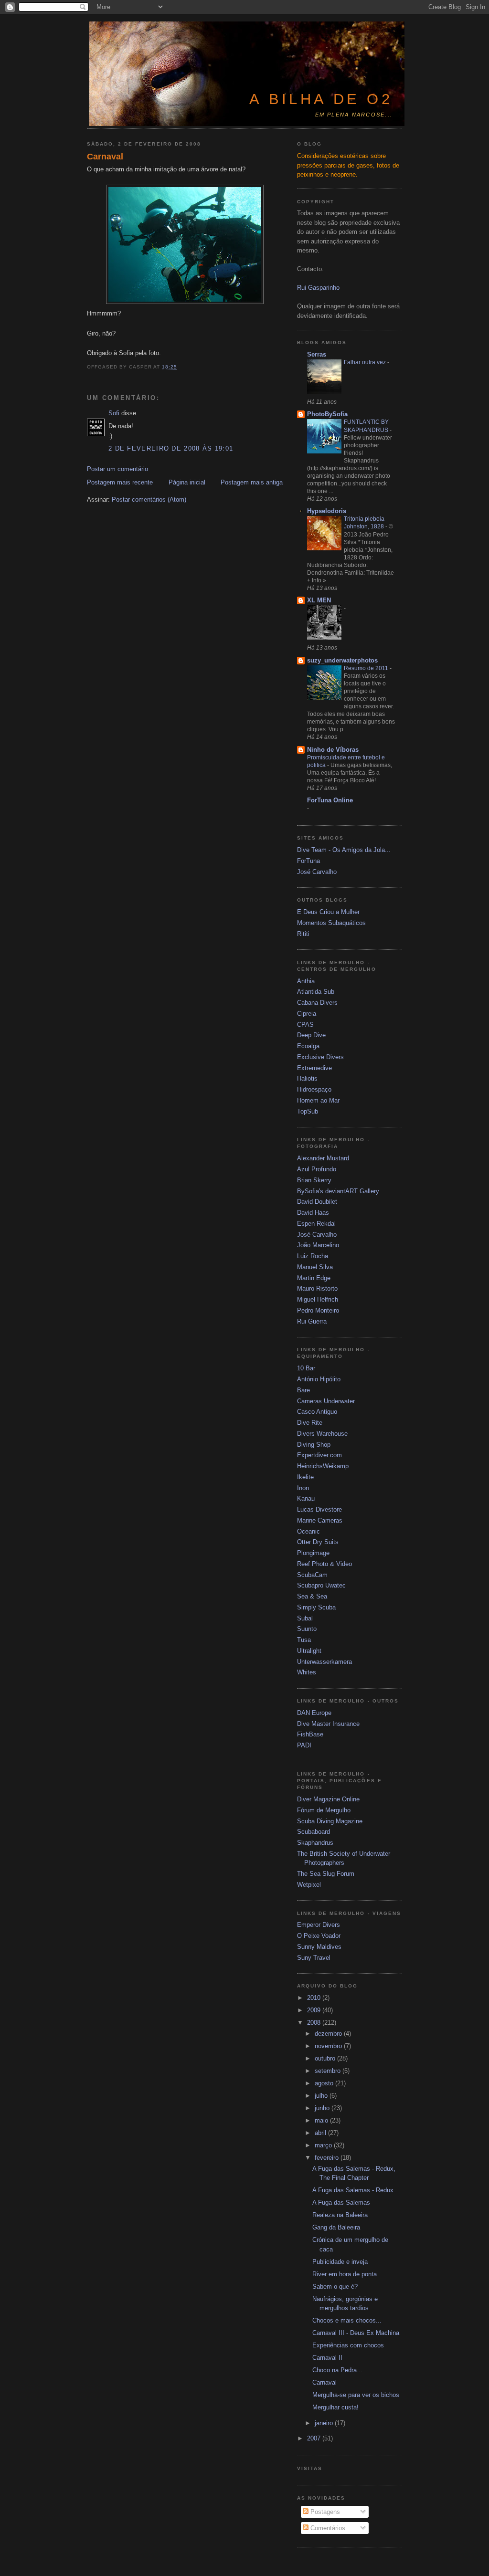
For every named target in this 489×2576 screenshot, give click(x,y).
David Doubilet (317, 1202)
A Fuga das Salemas (341, 2203)
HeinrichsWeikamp (323, 1466)
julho (322, 2096)
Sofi (114, 413)
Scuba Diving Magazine (330, 1821)
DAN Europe (314, 1713)
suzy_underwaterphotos (342, 660)
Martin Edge (314, 1278)
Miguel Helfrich (318, 1299)
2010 (315, 1998)
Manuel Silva (315, 1267)
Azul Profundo (317, 1169)
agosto (325, 2083)
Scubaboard (314, 1832)
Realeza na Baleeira (340, 2215)
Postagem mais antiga (252, 482)
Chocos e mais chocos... (347, 2320)
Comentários (327, 2528)
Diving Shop (314, 1445)
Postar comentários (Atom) (149, 499)
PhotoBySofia (327, 414)
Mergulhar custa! (335, 2407)
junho (323, 2108)
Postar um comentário (117, 469)
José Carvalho (317, 872)
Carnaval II (327, 2358)
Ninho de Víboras (333, 750)
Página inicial (187, 482)
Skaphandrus (315, 1843)
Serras (317, 354)
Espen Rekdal (316, 1224)
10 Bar (306, 1368)
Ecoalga (308, 1046)
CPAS (305, 1025)
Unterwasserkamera (324, 1662)
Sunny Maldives (319, 1947)
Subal (305, 1618)
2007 (315, 2438)
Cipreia (307, 1014)
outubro (326, 2058)
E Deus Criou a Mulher (328, 912)
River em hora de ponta (345, 2274)
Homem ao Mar (318, 1100)
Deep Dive (311, 1035)
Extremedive (314, 1068)
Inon (303, 1488)
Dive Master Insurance (328, 1724)
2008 (315, 2023)
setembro (329, 2071)
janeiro (325, 2423)
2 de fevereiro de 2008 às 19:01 (171, 448)
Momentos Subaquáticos (331, 923)
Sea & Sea (312, 1596)
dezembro (329, 2034)
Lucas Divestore (319, 1509)
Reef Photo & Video (324, 1564)
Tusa (304, 1640)
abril (321, 2133)
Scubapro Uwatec (321, 1585)
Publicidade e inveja (340, 2262)
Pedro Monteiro (318, 1310)
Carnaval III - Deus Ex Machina (356, 2333)
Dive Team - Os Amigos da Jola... (344, 850)
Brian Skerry (314, 1180)
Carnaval (105, 157)
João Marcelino (318, 1245)
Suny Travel (314, 1958)
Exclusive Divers (320, 1057)
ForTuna (308, 861)
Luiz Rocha (313, 1256)
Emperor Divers (319, 1925)
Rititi (303, 934)
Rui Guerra (312, 1321)
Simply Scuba (316, 1607)
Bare (303, 1390)
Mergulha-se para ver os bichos (356, 2395)
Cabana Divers (317, 1003)
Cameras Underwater (326, 1401)
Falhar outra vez (366, 362)
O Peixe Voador (319, 1936)
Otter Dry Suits (318, 1542)
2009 (315, 2010)
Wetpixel (309, 1885)
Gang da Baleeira (336, 2227)
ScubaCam (312, 1575)
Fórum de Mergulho (324, 1810)
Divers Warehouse (322, 1434)
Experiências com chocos (348, 2345)
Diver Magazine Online (328, 1799)
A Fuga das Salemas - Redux (353, 2190)
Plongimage (313, 1553)
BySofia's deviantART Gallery (338, 1191)
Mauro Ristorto (317, 1288)
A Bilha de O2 (321, 99)
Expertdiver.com (319, 1455)
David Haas (313, 1213)
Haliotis (307, 1078)
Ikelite (305, 1477)
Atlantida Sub (316, 992)
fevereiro (328, 2158)
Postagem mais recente (120, 482)
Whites (307, 1672)
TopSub (308, 1111)
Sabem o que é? (335, 2287)
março (324, 2145)
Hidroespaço (314, 1089)
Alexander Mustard (323, 1158)
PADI (304, 1745)
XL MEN (319, 600)
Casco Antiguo (317, 1412)
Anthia (306, 981)
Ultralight (309, 1651)
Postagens (324, 2512)
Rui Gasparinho (318, 288)
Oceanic (308, 1531)
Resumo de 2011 (367, 668)
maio (322, 2120)
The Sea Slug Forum (326, 1874)
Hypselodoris (327, 511)
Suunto (307, 1629)
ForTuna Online (330, 800)
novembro (329, 2046)
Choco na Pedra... (337, 2370)
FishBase (310, 1734)
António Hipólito (319, 1379)
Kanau (306, 1498)
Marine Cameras (320, 1520)
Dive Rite (310, 1423)
